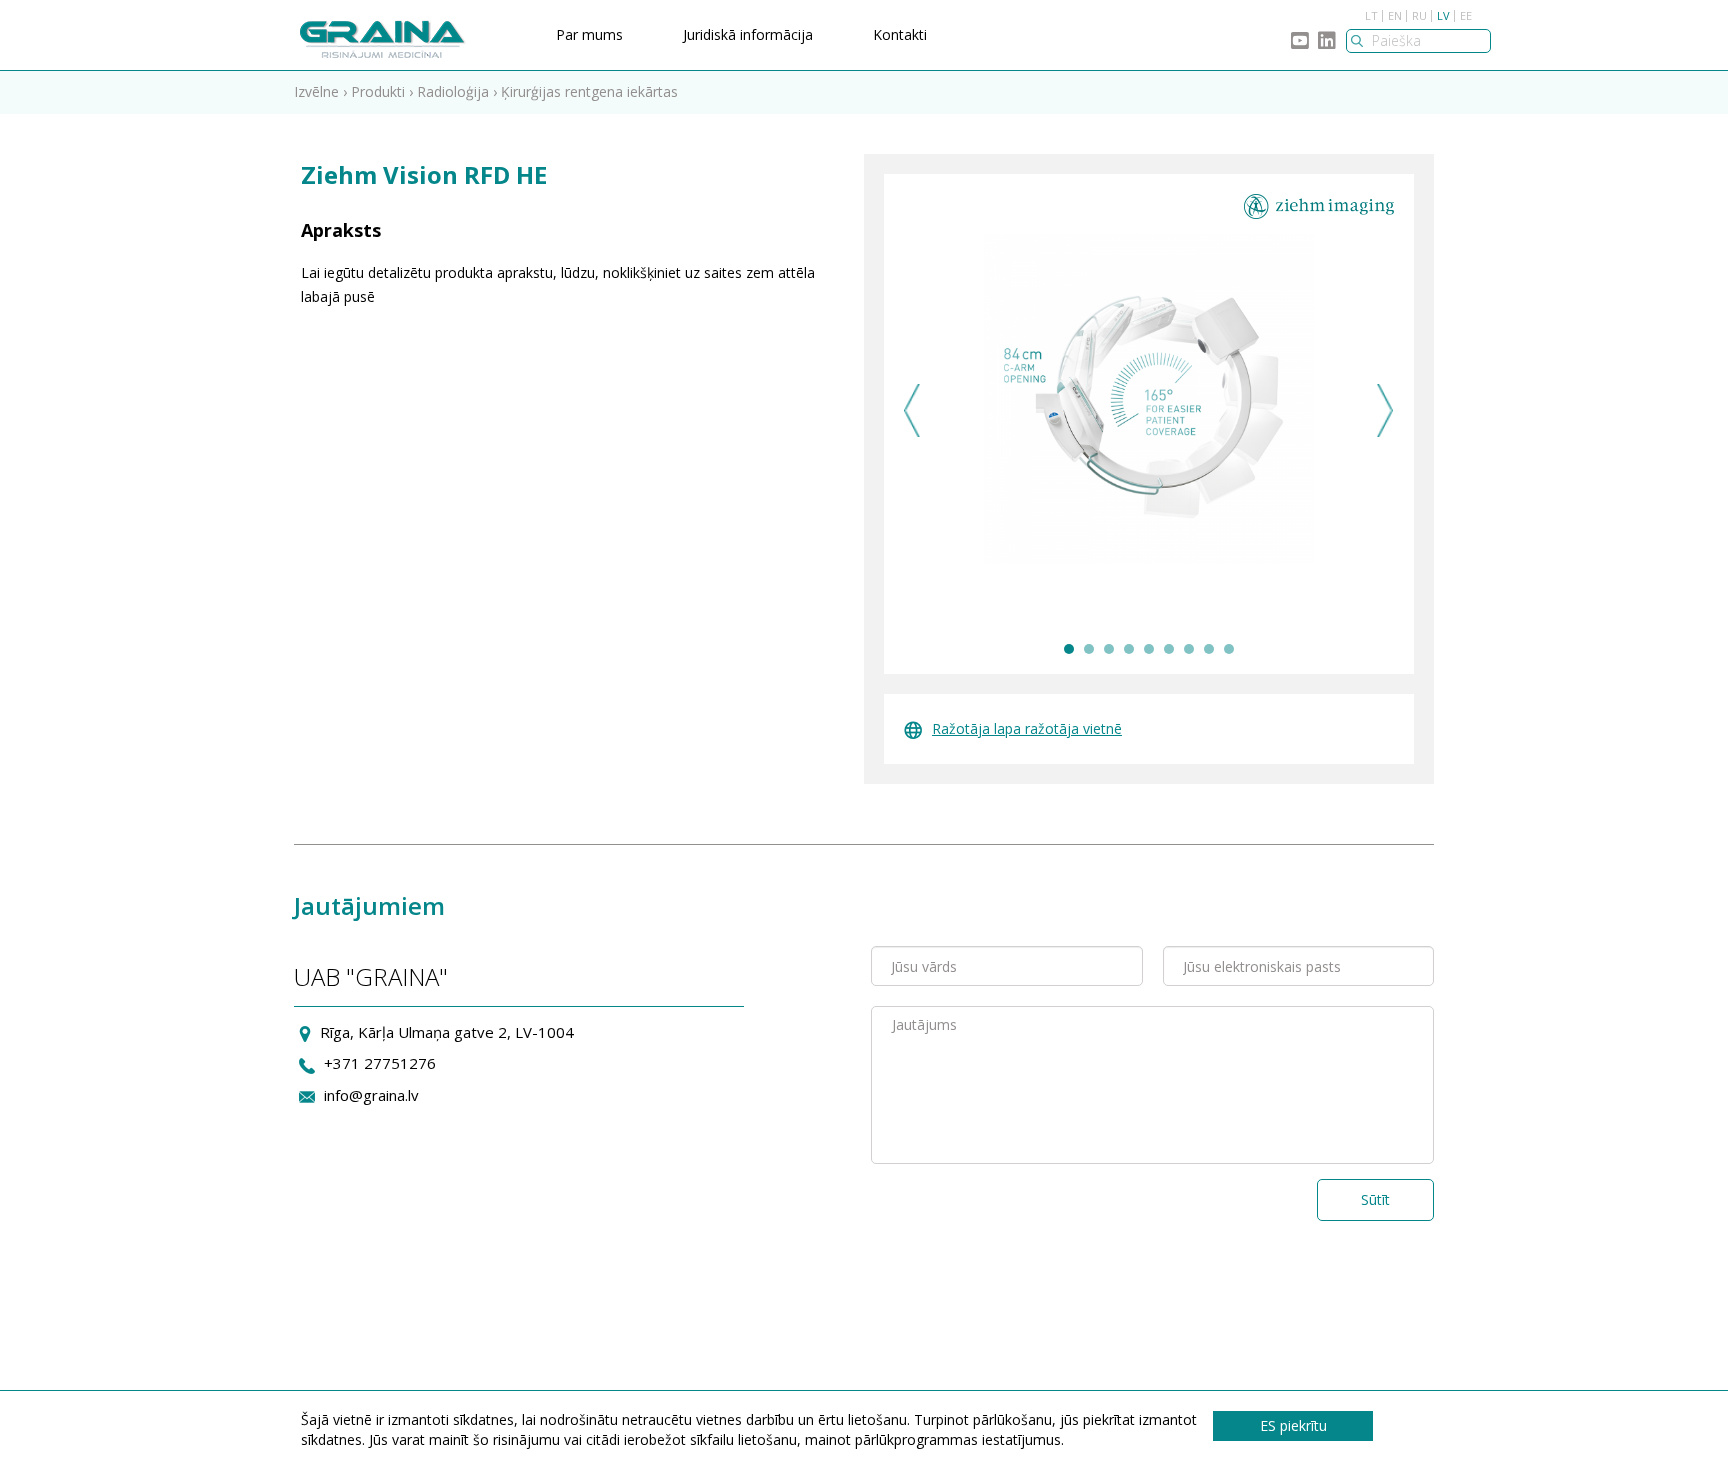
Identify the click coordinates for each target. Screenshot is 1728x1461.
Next (1385, 410)
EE (1466, 15)
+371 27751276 (380, 1063)
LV (1443, 15)
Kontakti (900, 34)
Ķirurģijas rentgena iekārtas (589, 91)
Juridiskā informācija (748, 34)
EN (1395, 15)
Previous (912, 410)
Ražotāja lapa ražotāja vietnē (1027, 728)
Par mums (589, 34)
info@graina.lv (371, 1095)
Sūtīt (1375, 1199)
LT (1371, 15)
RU (1419, 15)
